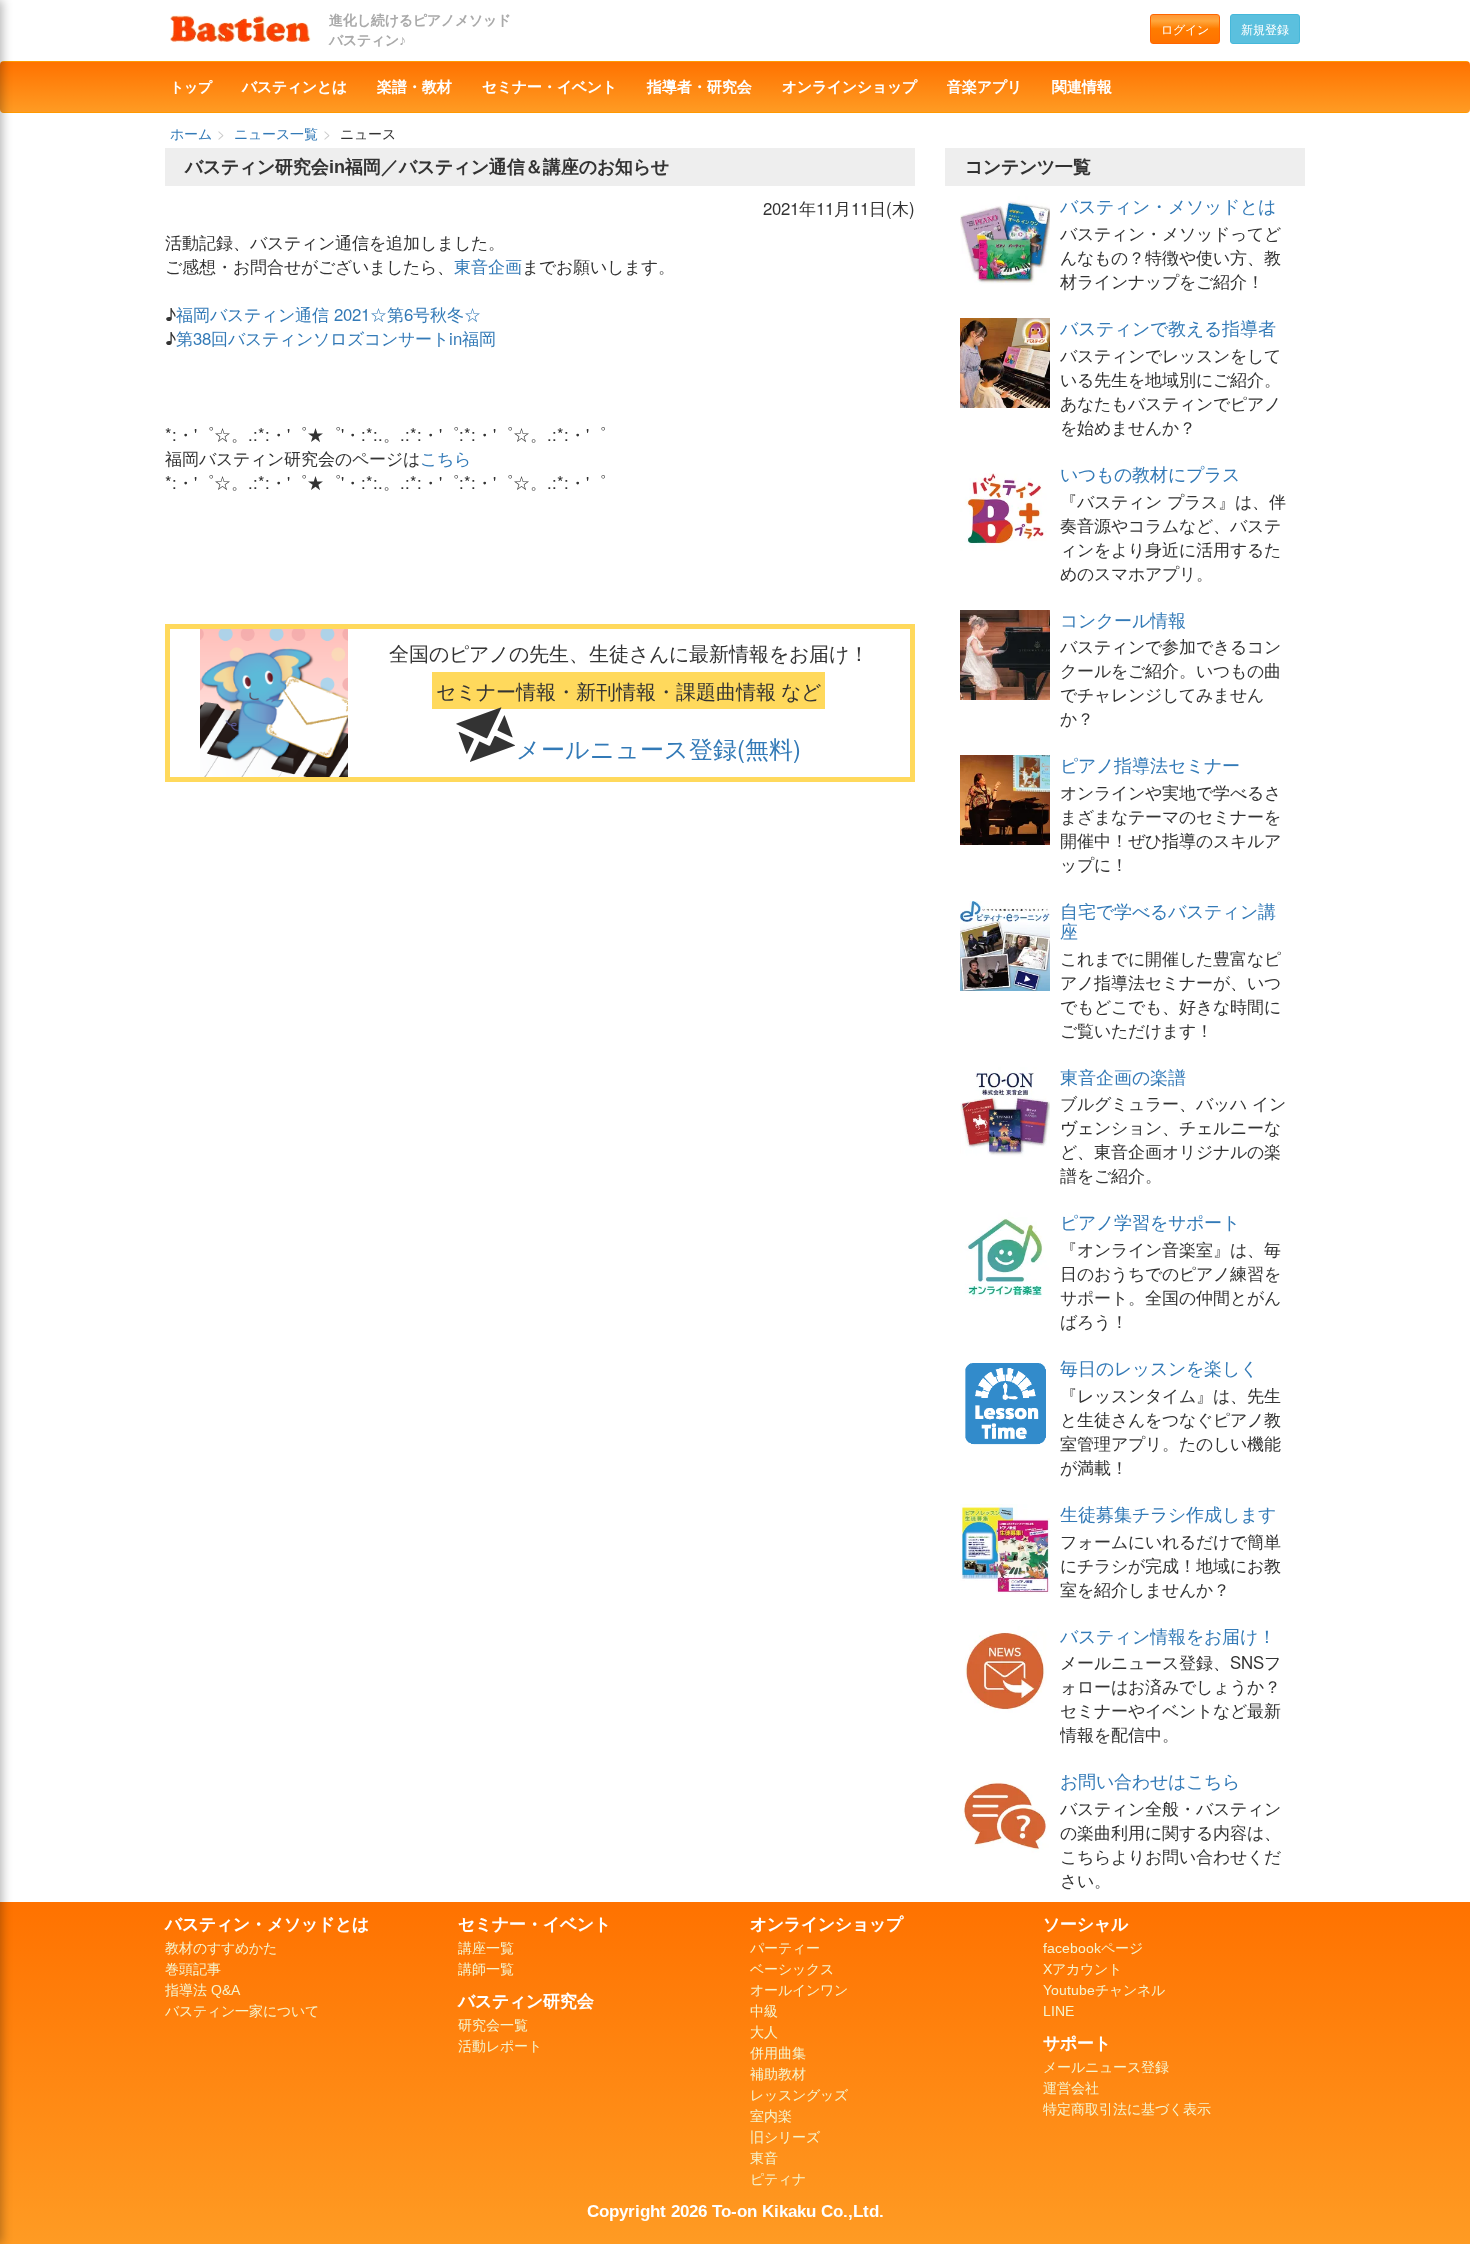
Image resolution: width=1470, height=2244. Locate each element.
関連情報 (1082, 87)
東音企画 (488, 266)
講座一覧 (486, 1948)
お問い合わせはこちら (1150, 1780)
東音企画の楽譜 (1123, 1076)
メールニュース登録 (1106, 2067)
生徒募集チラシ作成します (1168, 1513)
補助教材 (778, 2074)
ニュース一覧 (276, 133)
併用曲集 (778, 2053)
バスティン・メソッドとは (1168, 205)
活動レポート (500, 2046)
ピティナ (778, 2179)
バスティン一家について (242, 2011)
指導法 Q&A (202, 1990)
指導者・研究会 (699, 87)
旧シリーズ (785, 2137)
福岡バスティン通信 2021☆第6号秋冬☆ (328, 314)
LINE (1058, 2011)
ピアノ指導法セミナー (1150, 764)
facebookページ (1093, 1948)
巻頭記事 (193, 1969)
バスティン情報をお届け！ (1168, 1635)
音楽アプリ (984, 87)
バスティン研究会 (526, 2001)
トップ (191, 87)
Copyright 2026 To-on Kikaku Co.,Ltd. (735, 2211)
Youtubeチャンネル (1104, 1990)
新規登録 (1265, 28)
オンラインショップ (849, 87)
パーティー (785, 1948)
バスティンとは (294, 87)
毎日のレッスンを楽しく (1159, 1367)
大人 (764, 2032)
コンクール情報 (1123, 619)
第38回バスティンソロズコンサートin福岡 (336, 338)
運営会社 (1071, 2088)
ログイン (1185, 28)
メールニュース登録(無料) (658, 748)
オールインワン (799, 1990)
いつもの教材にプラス (1150, 473)
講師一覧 (486, 1969)
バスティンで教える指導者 (1168, 327)
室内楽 (771, 2116)
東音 (764, 2158)
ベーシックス (792, 1969)
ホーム (191, 133)
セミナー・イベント (549, 87)
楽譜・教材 (414, 87)
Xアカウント (1082, 1969)
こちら (445, 458)
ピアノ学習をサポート (1150, 1221)
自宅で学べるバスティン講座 (1168, 920)
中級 (764, 2011)
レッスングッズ (799, 2095)
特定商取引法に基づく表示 (1127, 2109)
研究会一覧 (493, 2025)
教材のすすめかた (221, 1948)
